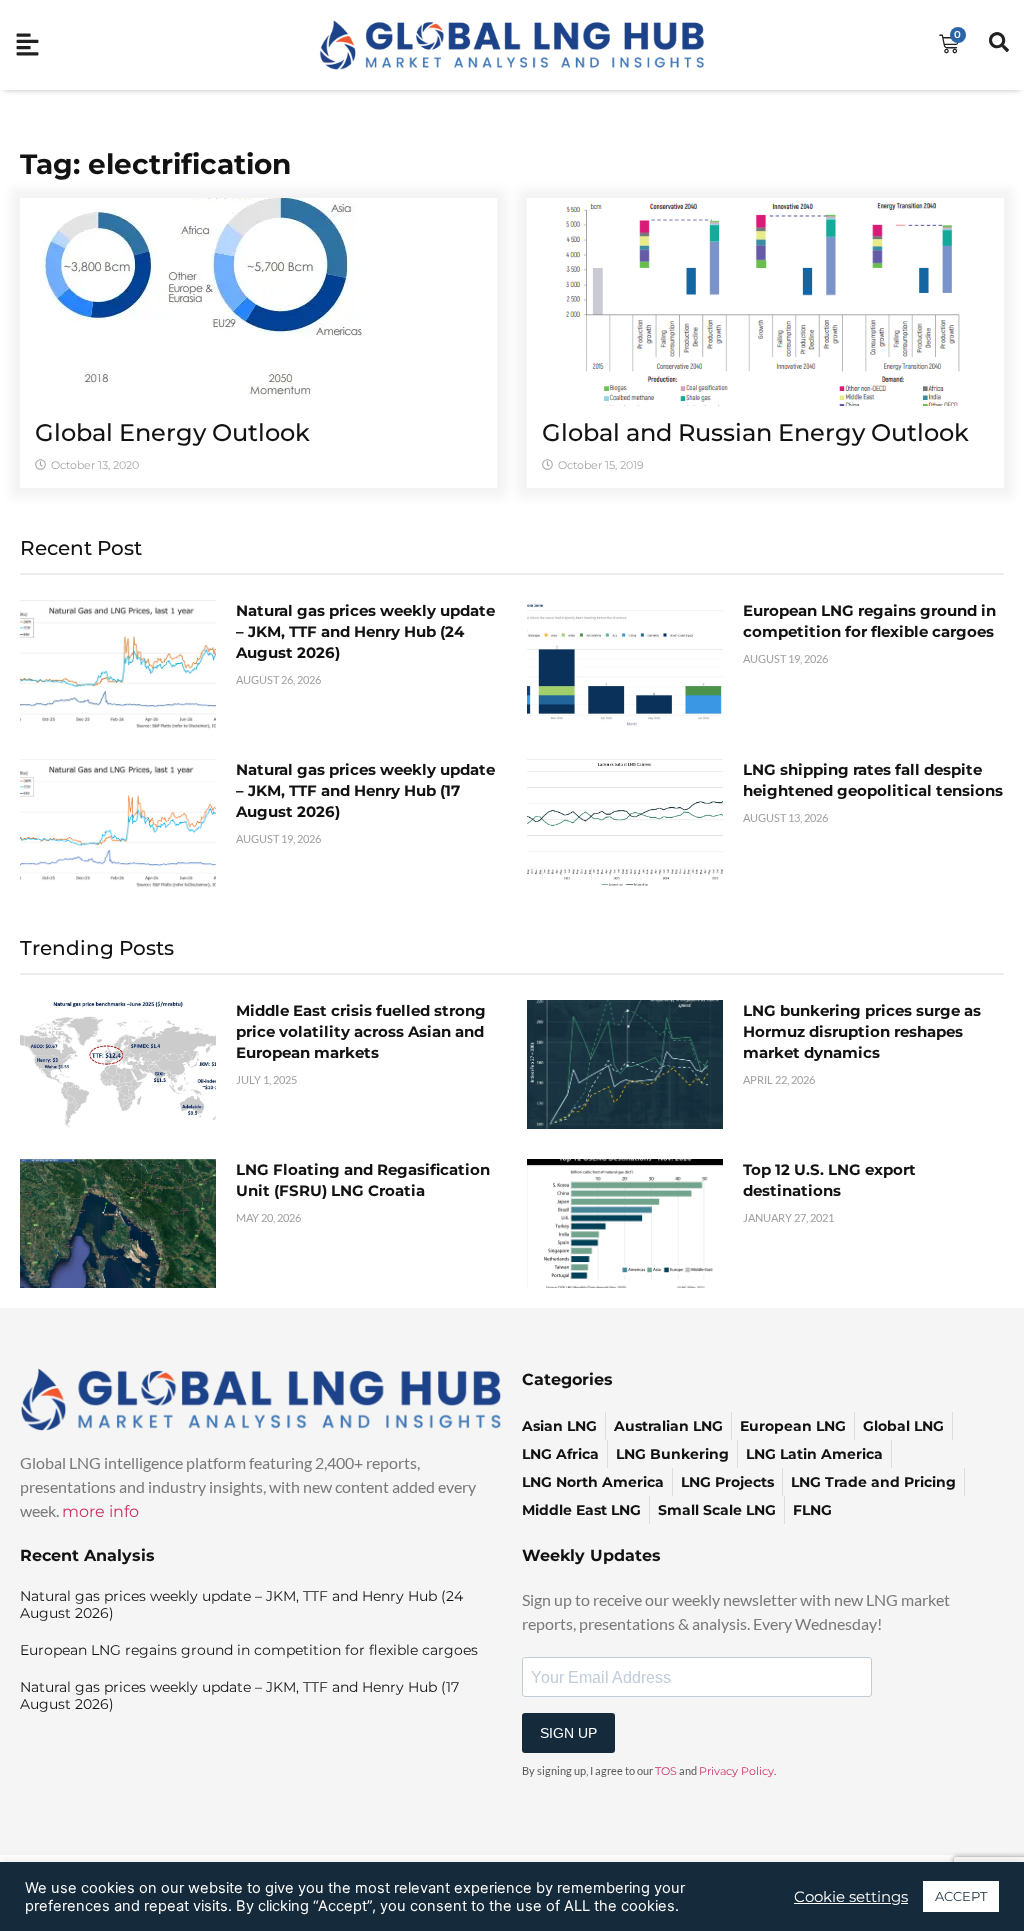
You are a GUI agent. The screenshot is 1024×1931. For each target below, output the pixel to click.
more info (100, 1511)
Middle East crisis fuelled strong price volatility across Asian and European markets (361, 1031)
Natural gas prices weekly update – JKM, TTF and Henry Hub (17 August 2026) (365, 790)
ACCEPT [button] (961, 1896)
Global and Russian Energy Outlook (755, 432)
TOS (666, 1771)
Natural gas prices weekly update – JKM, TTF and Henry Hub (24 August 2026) (365, 631)
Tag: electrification (155, 164)
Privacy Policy (736, 1771)
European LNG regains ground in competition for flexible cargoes (249, 1650)
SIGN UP (568, 1733)
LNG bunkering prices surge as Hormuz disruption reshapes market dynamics (862, 1031)
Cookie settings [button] (851, 1897)
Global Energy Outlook (172, 432)
